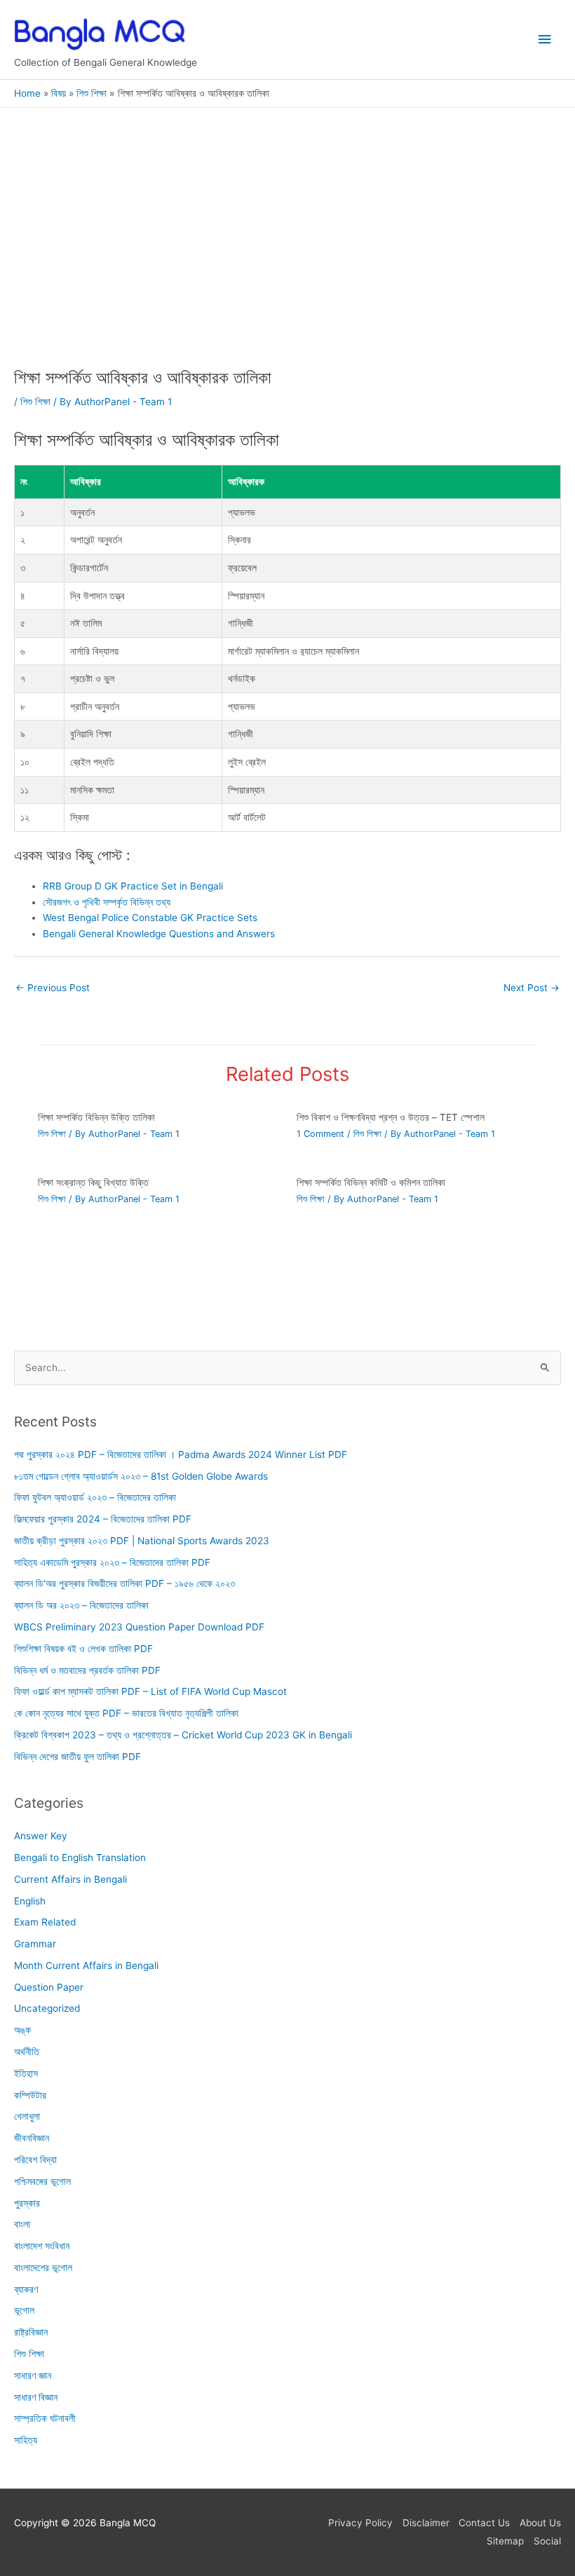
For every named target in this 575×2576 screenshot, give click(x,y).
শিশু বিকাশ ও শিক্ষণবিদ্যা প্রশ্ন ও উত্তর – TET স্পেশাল (391, 1117)
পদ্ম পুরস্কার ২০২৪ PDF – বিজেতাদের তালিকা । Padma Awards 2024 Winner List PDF (181, 1454)
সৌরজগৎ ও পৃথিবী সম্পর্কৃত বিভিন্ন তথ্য (107, 902)
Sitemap (505, 2541)
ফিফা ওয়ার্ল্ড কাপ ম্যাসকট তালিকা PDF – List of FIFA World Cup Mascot (150, 1691)
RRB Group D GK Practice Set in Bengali (133, 886)
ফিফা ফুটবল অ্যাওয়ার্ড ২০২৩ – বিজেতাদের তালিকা (95, 1497)
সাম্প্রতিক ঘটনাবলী (45, 2418)
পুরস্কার (27, 2202)
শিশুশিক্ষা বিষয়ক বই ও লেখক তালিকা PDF (83, 1649)
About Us (540, 2523)
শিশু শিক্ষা (35, 402)
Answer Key (41, 1836)
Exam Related (45, 1922)
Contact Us (484, 2523)
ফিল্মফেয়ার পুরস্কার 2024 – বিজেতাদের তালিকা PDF (103, 1519)
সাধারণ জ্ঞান (33, 2376)
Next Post (532, 988)
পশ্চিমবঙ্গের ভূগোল (42, 2181)
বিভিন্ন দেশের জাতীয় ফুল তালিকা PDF (77, 1757)
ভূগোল (24, 2310)
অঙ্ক (22, 2030)
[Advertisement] (287, 264)
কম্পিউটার (30, 2095)
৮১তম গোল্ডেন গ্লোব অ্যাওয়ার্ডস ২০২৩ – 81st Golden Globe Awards (141, 1476)
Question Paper (49, 1987)
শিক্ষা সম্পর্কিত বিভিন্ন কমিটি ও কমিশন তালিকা (371, 1183)
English (30, 1900)
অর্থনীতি (27, 2052)
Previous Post (53, 988)
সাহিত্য (26, 2440)
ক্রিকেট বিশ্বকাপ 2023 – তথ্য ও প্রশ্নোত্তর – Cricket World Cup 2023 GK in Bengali (183, 1735)
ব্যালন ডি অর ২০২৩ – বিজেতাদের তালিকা (81, 1605)
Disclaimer (426, 2523)
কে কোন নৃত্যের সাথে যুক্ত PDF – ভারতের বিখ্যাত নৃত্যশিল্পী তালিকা (126, 1713)
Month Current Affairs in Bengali (86, 1965)
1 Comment (320, 1134)
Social (547, 2541)
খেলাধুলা (27, 2116)
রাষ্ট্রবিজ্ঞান (31, 2332)
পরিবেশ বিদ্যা (35, 2160)
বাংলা (22, 2224)
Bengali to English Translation (80, 1858)
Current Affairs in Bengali (70, 1879)
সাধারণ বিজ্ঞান (36, 2397)
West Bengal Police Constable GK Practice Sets (150, 918)
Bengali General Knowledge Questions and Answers (159, 934)
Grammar (35, 1944)
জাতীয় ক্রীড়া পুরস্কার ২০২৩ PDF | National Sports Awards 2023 (142, 1541)
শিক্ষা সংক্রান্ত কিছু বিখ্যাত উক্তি (93, 1183)
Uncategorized (47, 2008)
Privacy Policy (360, 2523)
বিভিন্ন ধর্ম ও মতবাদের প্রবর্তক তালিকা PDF (87, 1670)
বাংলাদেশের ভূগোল (43, 2268)
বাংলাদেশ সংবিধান (42, 2246)
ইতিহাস (26, 2073)
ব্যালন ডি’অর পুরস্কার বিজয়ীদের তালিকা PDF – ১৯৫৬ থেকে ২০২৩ (124, 1583)
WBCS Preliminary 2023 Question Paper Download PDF (139, 1627)
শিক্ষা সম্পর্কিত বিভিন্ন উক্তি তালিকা (96, 1117)
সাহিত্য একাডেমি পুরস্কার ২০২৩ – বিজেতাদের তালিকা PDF (112, 1562)
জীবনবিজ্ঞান (32, 2138)
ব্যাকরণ (26, 2289)
